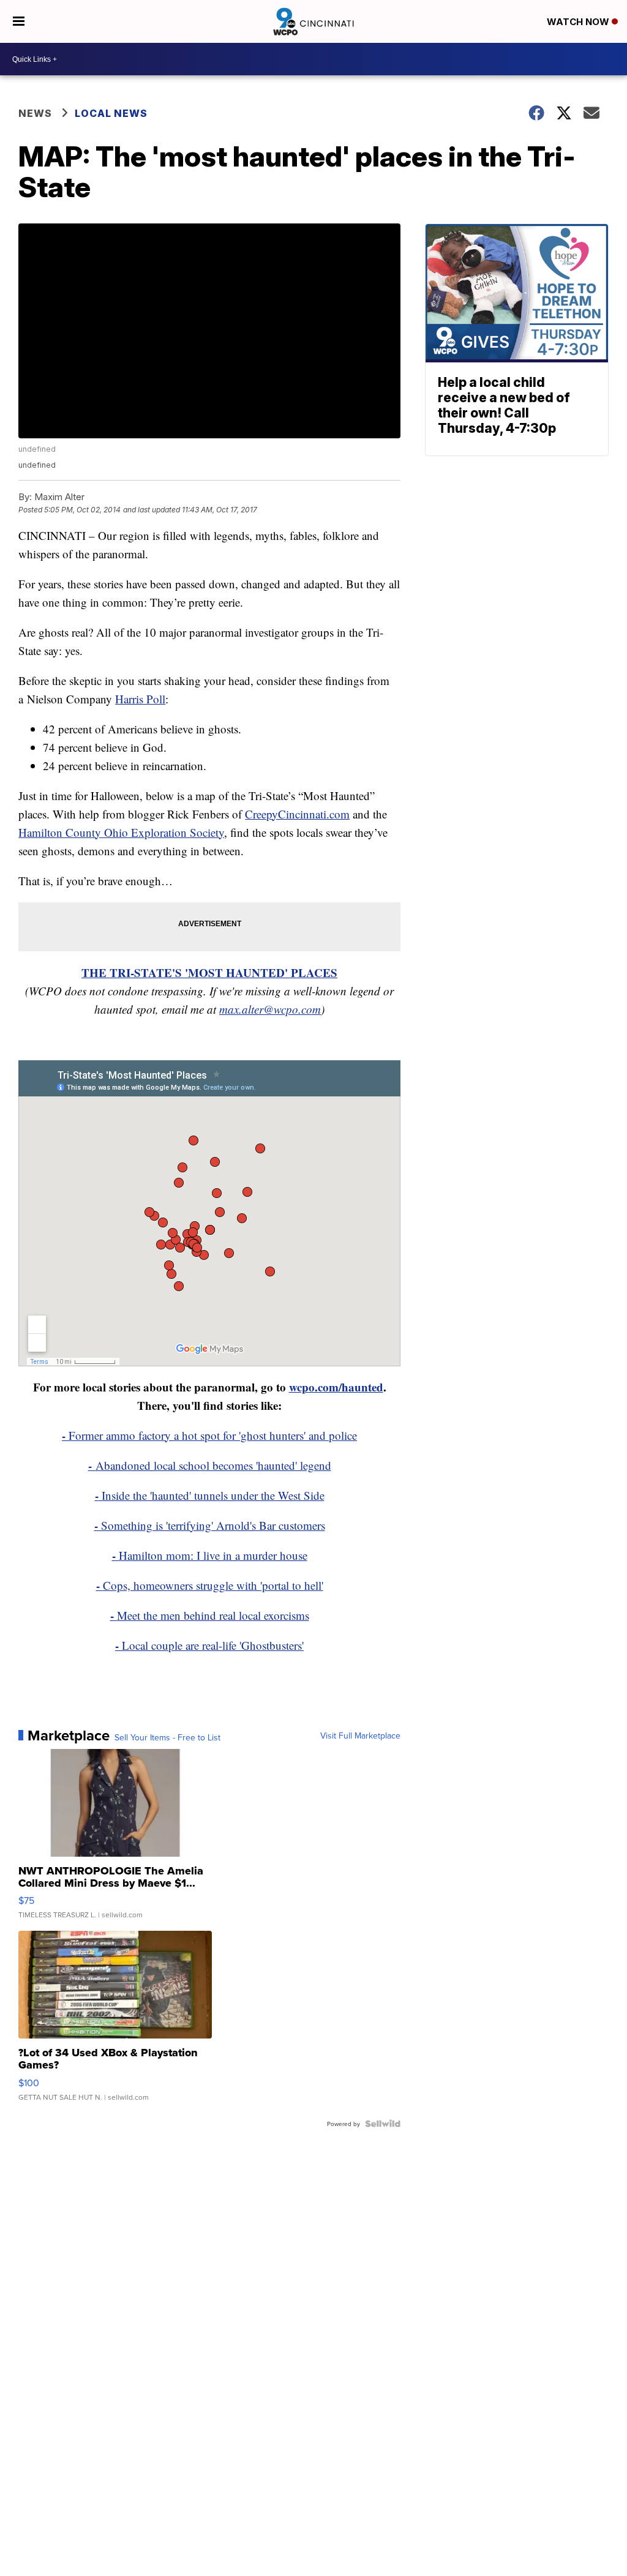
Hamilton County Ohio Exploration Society (121, 832)
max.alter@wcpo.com (270, 1009)
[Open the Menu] (19, 21)
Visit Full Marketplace (360, 1735)
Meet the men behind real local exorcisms (213, 1615)
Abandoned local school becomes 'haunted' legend (210, 1465)
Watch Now (579, 22)
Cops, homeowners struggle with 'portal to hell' (210, 1585)
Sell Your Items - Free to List (167, 1737)
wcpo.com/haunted (336, 1387)
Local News (111, 113)
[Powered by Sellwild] (383, 2124)
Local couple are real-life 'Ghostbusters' (213, 1645)
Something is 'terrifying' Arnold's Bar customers (210, 1525)
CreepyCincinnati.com (297, 814)
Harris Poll (140, 699)
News (35, 113)
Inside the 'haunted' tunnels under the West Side (210, 1495)
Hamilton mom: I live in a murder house (210, 1555)
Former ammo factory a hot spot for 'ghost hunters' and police (209, 1435)
